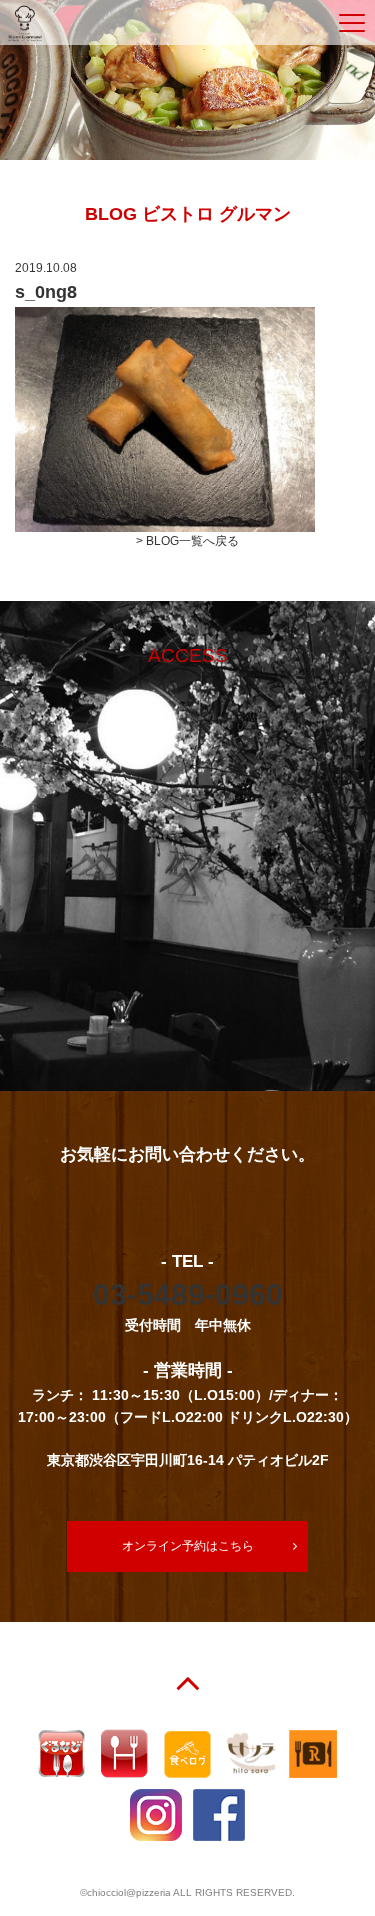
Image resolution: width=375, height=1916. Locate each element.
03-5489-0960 (188, 1294)
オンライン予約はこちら (188, 1546)
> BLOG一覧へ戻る (187, 541)
